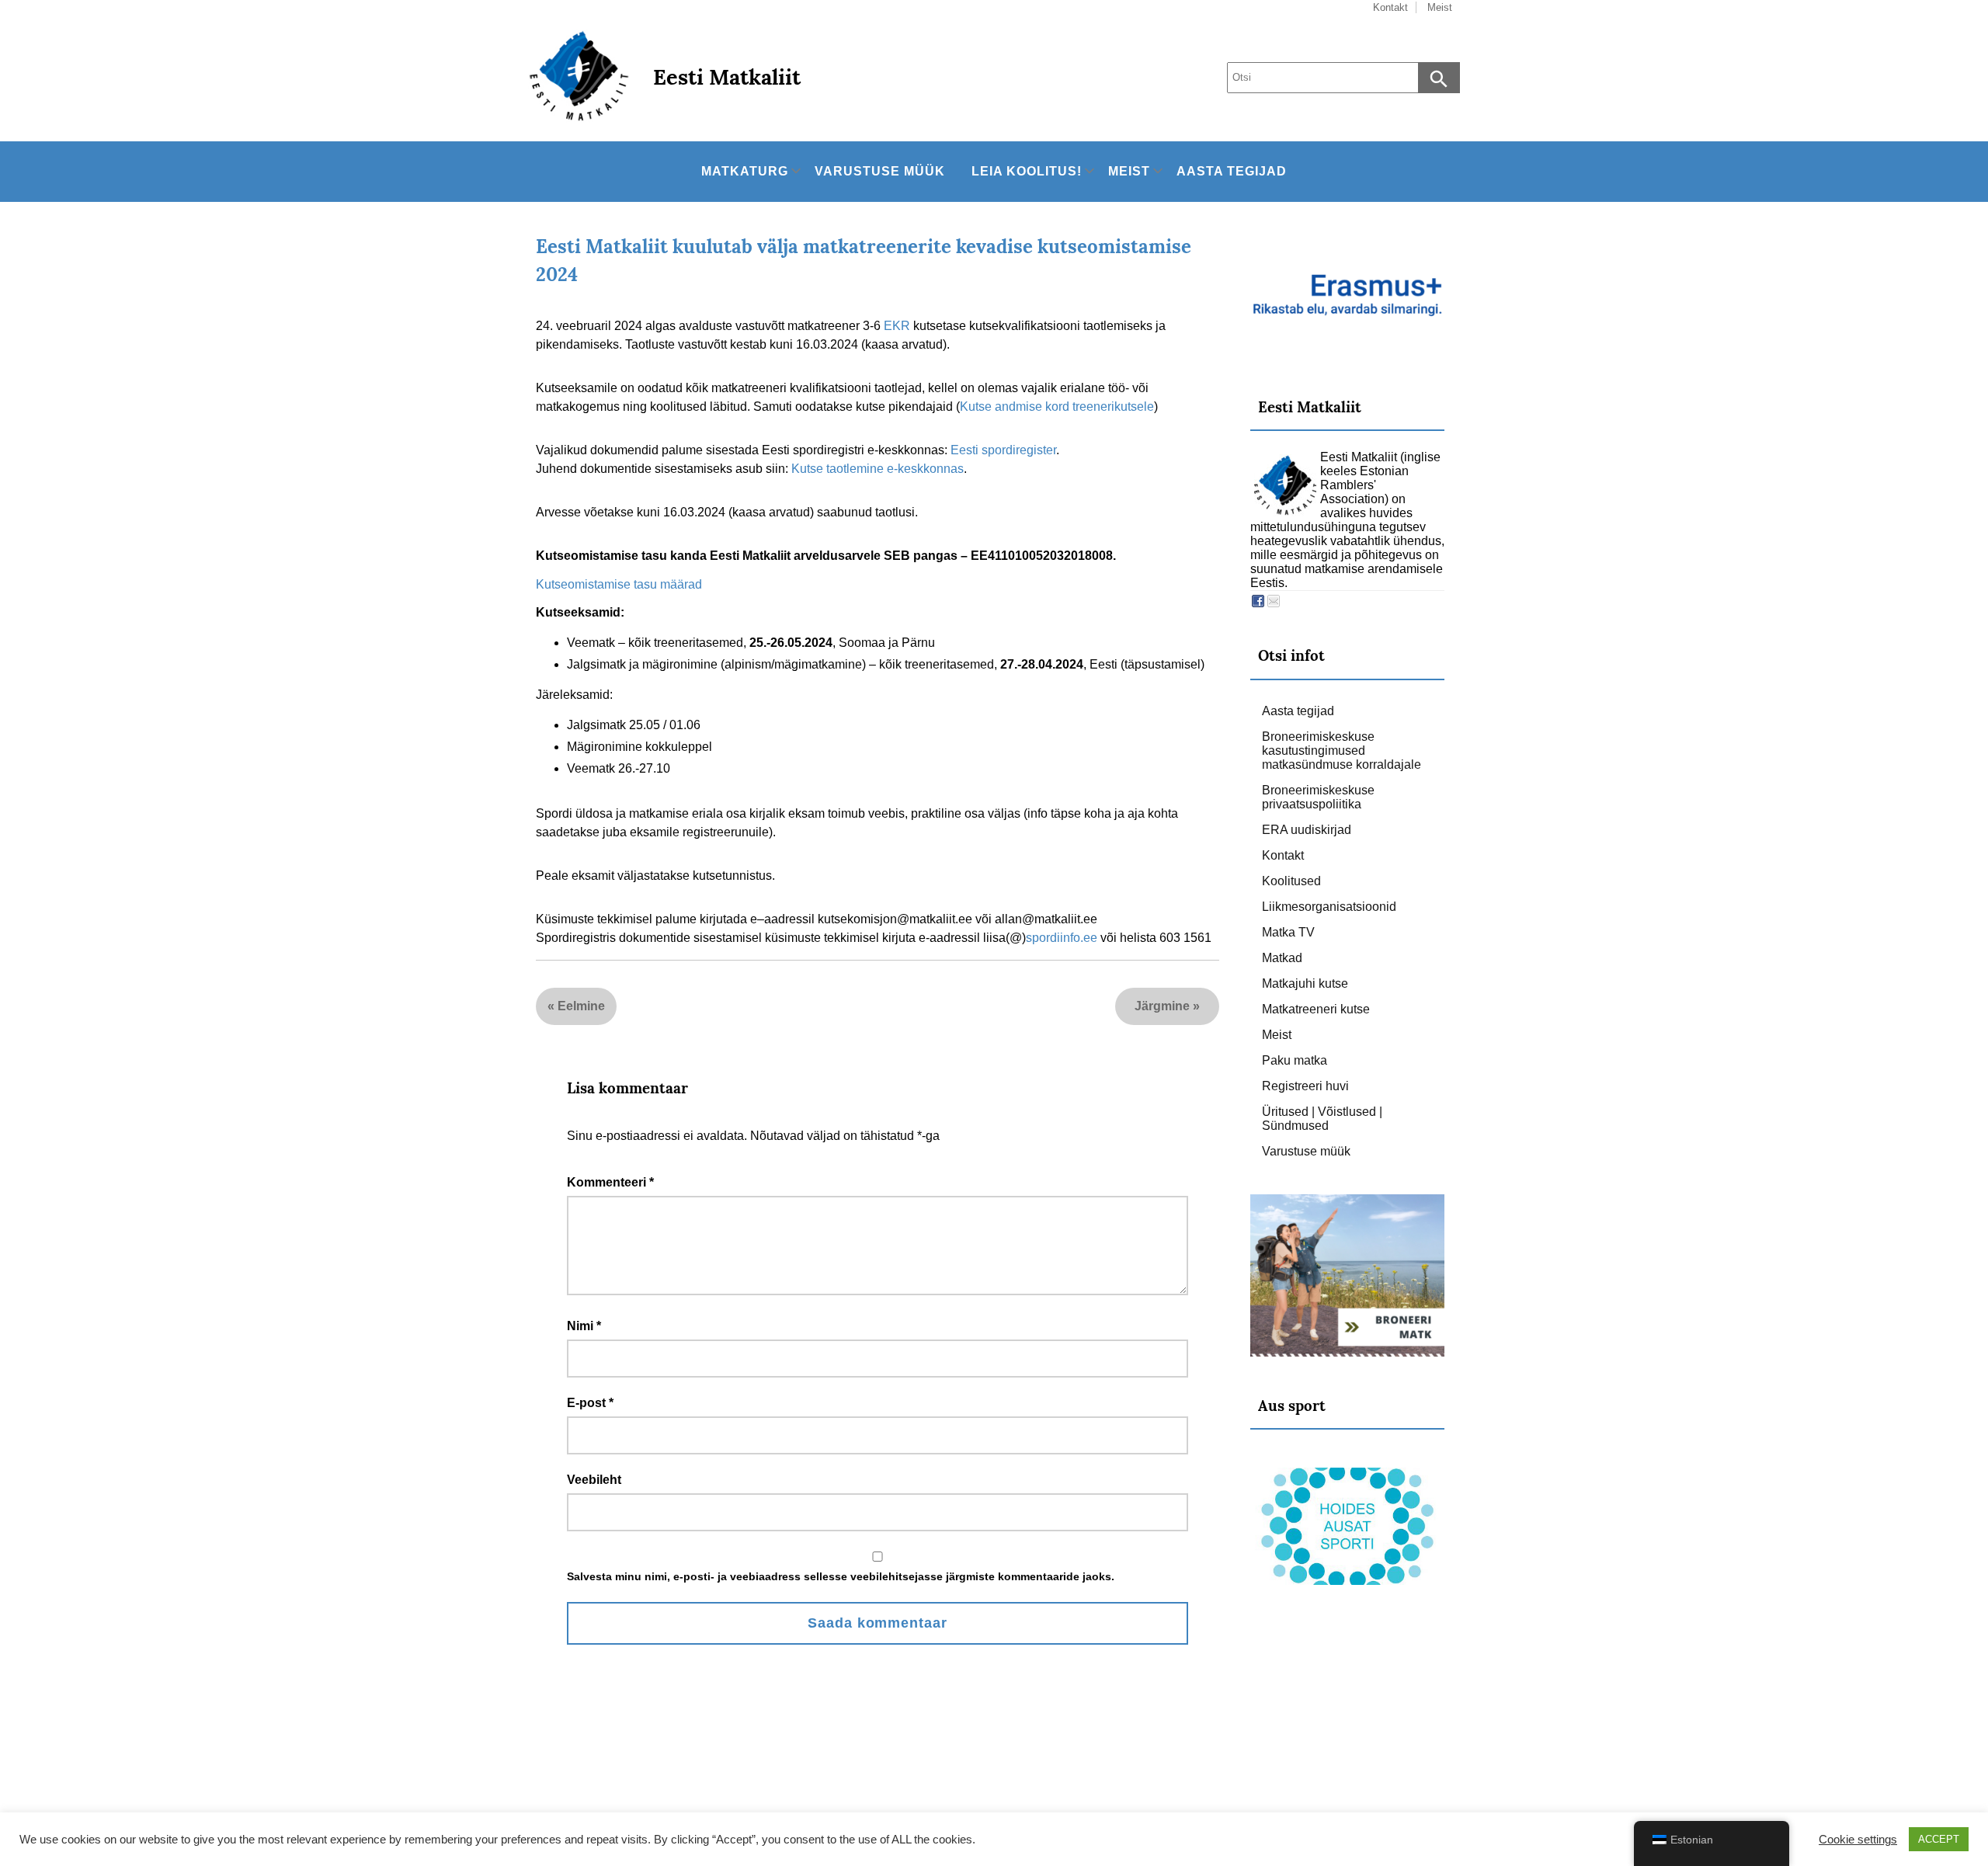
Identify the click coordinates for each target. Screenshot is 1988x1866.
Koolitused (1291, 881)
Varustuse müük (880, 171)
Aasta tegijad (1232, 171)
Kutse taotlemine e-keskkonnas (878, 469)
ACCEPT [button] (1939, 1839)
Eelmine (581, 1006)
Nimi (584, 1326)
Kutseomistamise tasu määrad (619, 584)
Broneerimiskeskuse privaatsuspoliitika (1318, 797)
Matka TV (1288, 932)
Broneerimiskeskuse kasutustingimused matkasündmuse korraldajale (1342, 751)
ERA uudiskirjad (1307, 830)
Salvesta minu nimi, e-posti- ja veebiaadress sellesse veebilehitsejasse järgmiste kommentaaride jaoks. (841, 1576)
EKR (897, 326)
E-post (590, 1403)
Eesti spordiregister (1003, 450)
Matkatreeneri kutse (1316, 1009)
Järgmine (1162, 1006)
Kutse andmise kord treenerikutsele (1057, 407)
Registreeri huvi (1305, 1086)
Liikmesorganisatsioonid (1329, 907)
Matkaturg (745, 171)
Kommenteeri (610, 1182)
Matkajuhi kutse (1305, 983)
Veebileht (594, 1480)
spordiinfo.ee (1062, 938)
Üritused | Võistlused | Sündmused (1322, 1119)
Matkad (1282, 958)
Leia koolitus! (1027, 171)
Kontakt (1283, 855)
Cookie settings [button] (1858, 1840)
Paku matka (1295, 1060)
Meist (1129, 171)
